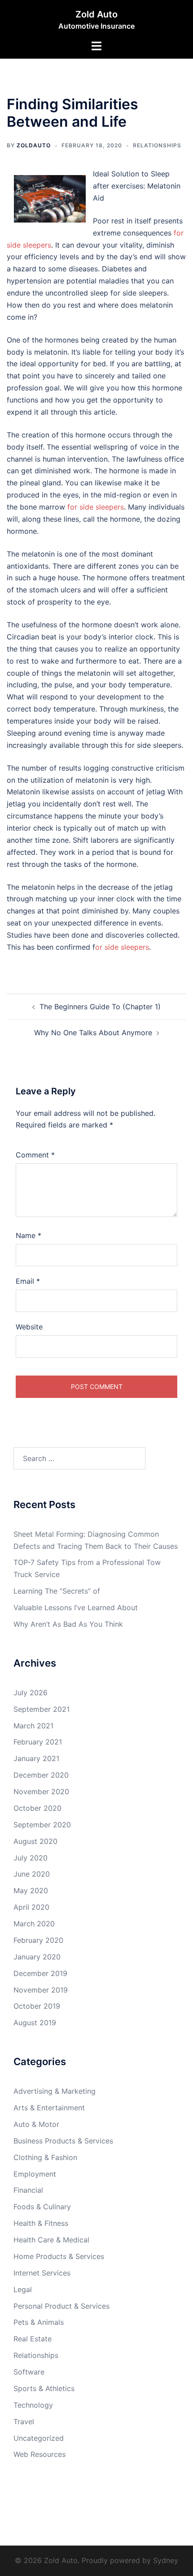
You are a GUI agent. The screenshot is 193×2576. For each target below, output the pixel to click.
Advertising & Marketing (55, 2091)
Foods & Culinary (42, 2207)
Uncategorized (39, 2438)
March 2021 (33, 1726)
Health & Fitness (41, 2223)
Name (29, 1235)
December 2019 (40, 1973)
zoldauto (34, 145)
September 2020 (42, 1825)
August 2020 (35, 1841)
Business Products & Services (63, 2141)
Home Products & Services (59, 2256)
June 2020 (32, 1874)
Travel (24, 2422)
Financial (28, 2190)
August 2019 (35, 2023)
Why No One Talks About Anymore (93, 1033)
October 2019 (37, 2006)
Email (28, 1281)
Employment (35, 2174)
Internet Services (42, 2273)
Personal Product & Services (61, 2306)
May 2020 (31, 1890)
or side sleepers (122, 947)
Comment (35, 1155)
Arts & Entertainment (49, 2108)
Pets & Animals (39, 2322)
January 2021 (36, 1758)
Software (29, 2372)
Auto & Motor (36, 2124)
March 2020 (34, 1924)
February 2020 (38, 1940)
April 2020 (31, 1907)
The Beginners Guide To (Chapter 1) (100, 1007)
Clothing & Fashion (45, 2157)
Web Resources (39, 2454)
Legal (23, 2289)
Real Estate (33, 2339)
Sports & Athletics (44, 2388)
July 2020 (31, 1858)
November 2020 (41, 1792)
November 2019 (41, 1990)
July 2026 (31, 1693)
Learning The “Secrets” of (57, 1591)
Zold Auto (96, 14)
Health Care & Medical (51, 2240)
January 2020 (37, 1957)
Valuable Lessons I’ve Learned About (76, 1607)
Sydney (166, 2560)
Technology (33, 2405)
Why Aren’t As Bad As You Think (68, 1624)
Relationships (157, 145)
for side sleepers (96, 507)
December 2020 (41, 1775)
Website (29, 1327)
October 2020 (37, 1808)
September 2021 (42, 1709)
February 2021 (38, 1742)
